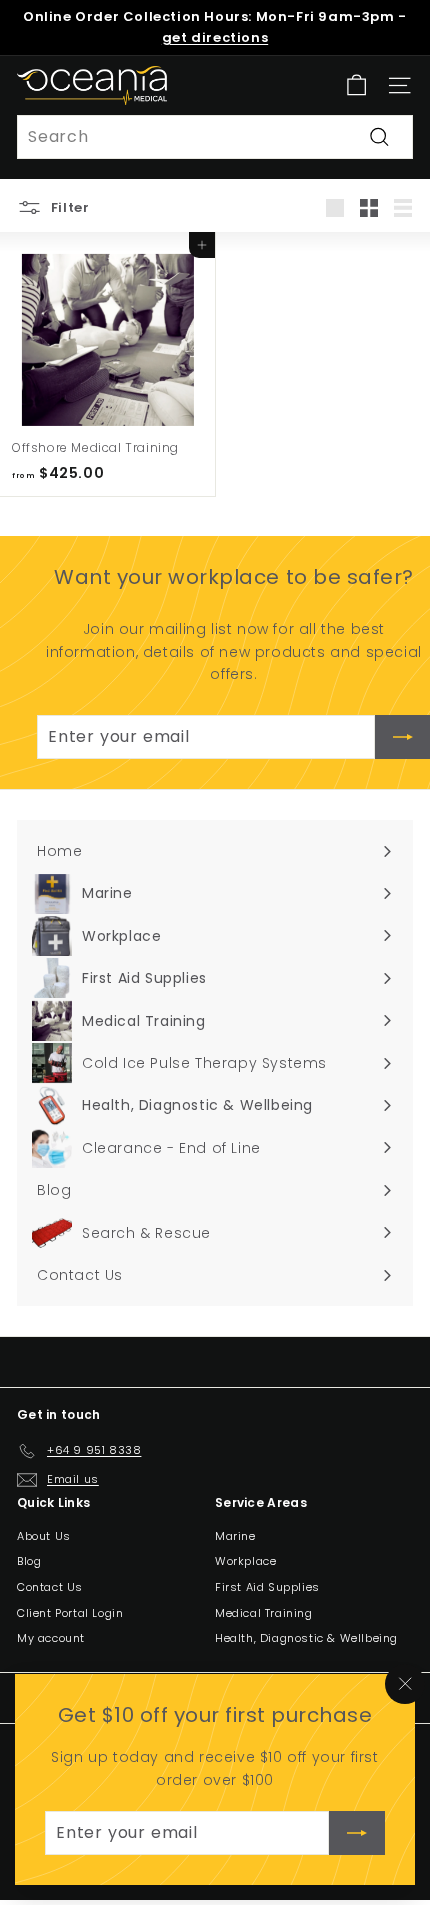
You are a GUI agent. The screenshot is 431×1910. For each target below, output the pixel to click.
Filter (68, 207)
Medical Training (264, 1613)
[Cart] (356, 85)
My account (51, 1638)
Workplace (245, 1561)
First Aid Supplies (267, 1587)
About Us (44, 1536)
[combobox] (215, 137)
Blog (29, 1561)
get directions (215, 37)
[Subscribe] (357, 1833)
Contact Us (50, 1587)
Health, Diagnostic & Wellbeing (306, 1638)
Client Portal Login (70, 1613)
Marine (235, 1536)
